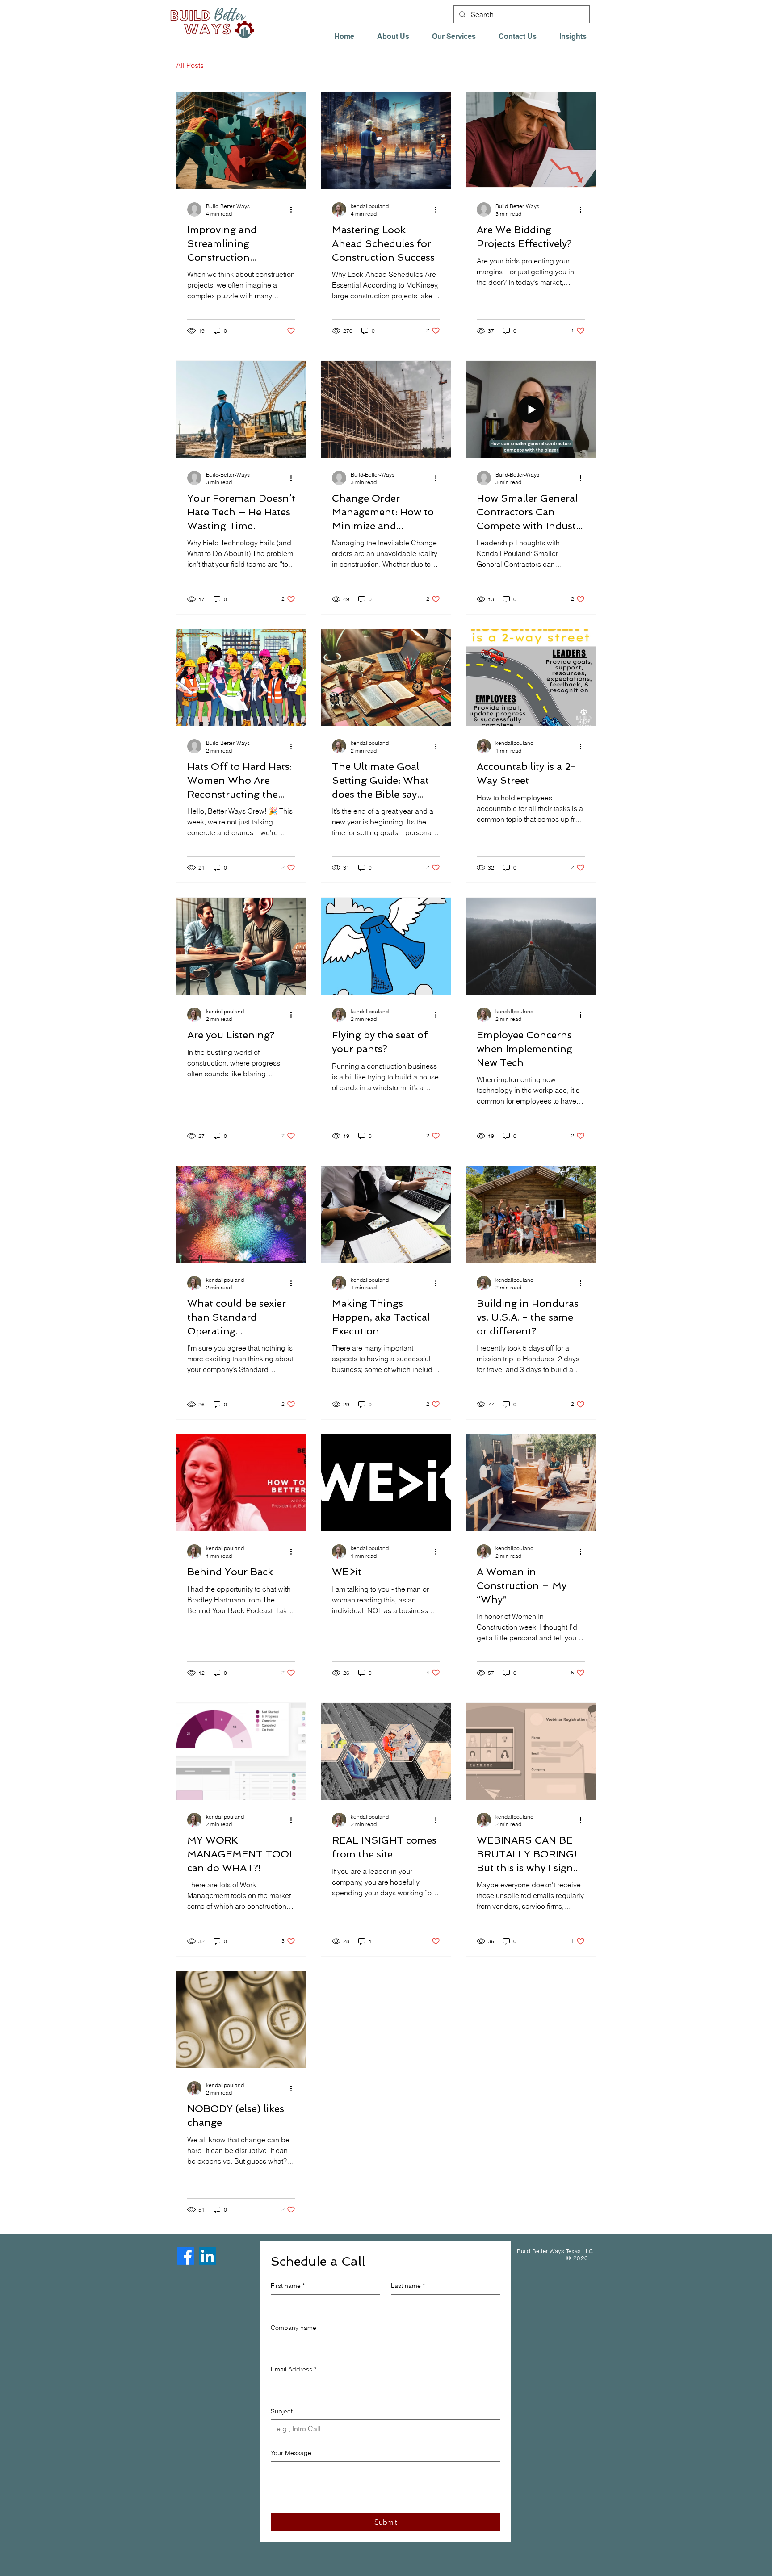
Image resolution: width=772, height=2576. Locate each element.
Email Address (294, 2369)
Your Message (291, 2453)
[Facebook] (186, 2256)
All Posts (190, 65)
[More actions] (294, 209)
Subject (282, 2411)
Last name (408, 2286)
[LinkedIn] (208, 2256)
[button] (577, 37)
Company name (294, 2328)
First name (288, 2286)
